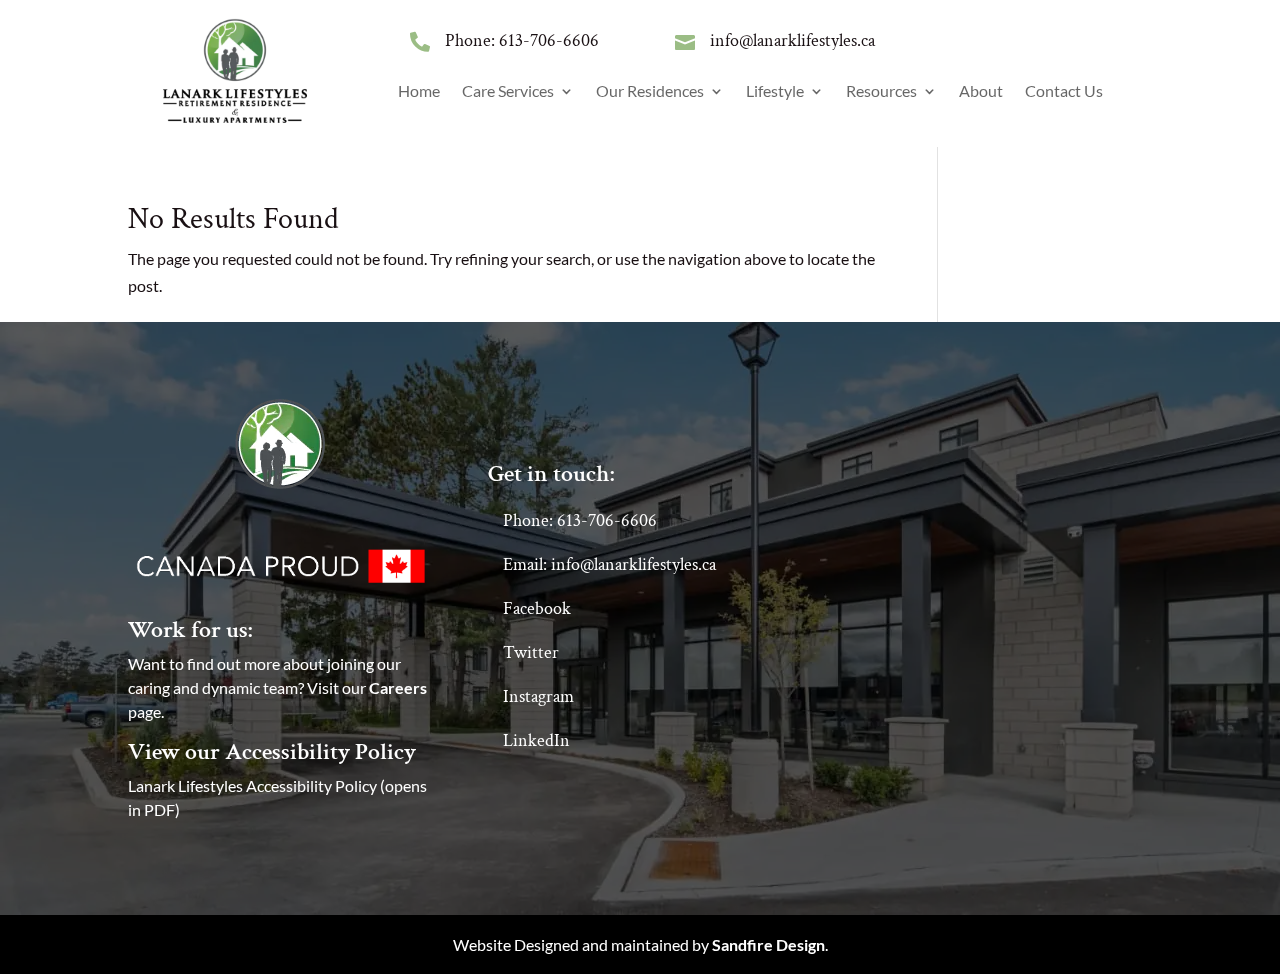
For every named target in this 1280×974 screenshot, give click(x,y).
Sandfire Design (768, 944)
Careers (398, 687)
